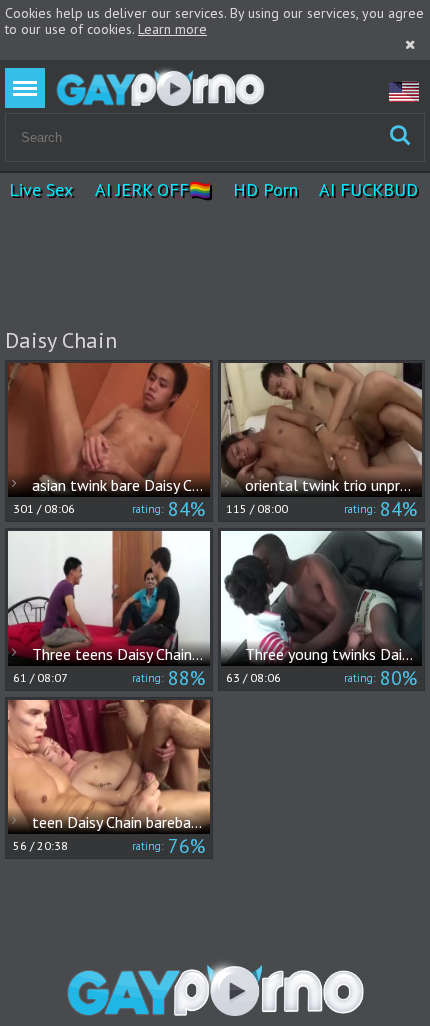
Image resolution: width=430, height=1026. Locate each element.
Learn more (172, 29)
